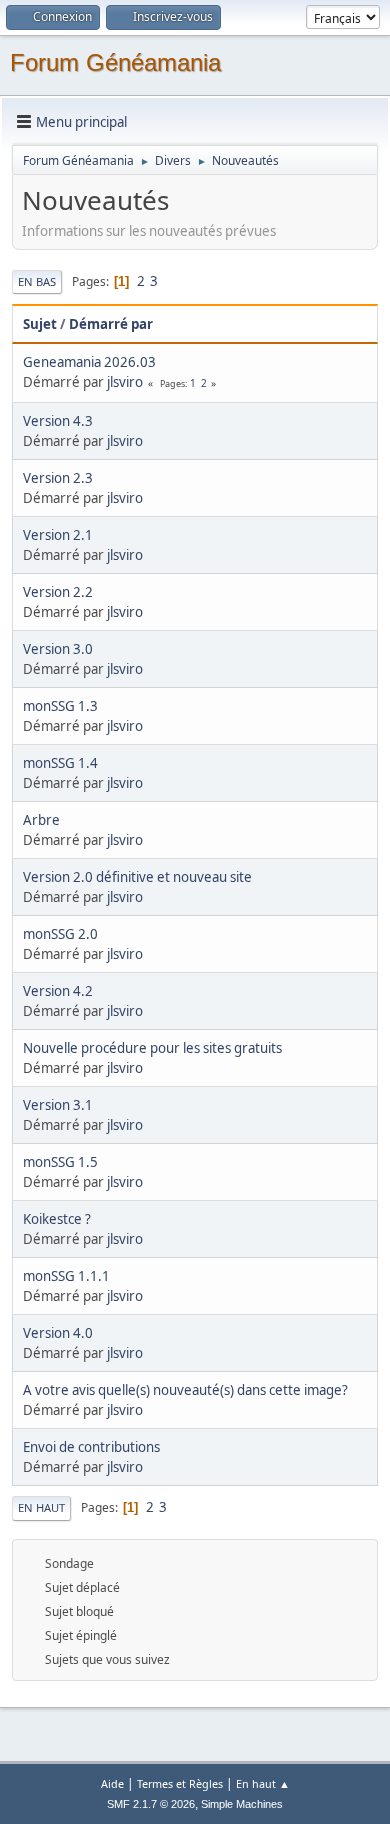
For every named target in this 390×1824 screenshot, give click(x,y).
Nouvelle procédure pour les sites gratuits (152, 1048)
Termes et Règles (180, 1783)
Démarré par (111, 324)
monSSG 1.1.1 (66, 1276)
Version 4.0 (58, 1333)
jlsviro (125, 382)
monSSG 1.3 (60, 706)
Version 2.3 (58, 478)
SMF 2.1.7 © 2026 (151, 1804)
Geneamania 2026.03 (89, 362)
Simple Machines (242, 1804)
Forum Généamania (115, 62)
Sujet (40, 324)
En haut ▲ (263, 1783)
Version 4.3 (58, 421)
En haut (41, 1507)
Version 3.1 (58, 1105)
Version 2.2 (58, 592)
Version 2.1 (58, 535)
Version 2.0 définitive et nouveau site (137, 877)
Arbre (41, 820)
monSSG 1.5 (60, 1162)
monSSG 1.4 (60, 763)
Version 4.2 (58, 991)
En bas (37, 281)
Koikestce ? (57, 1219)
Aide (112, 1783)
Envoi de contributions (91, 1447)
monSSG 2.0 (60, 934)
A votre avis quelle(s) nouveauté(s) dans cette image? (185, 1390)
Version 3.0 (58, 649)
